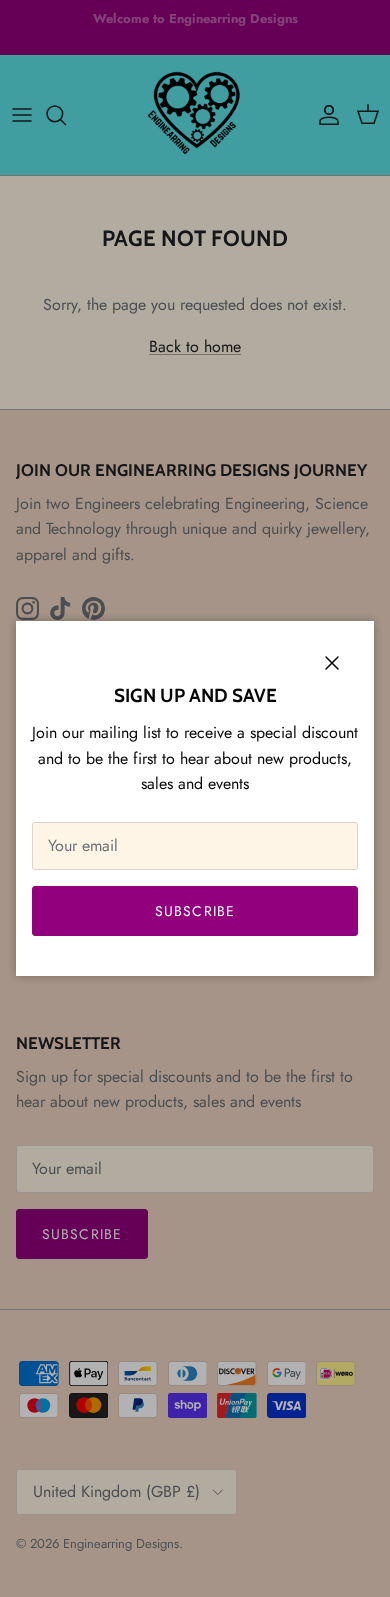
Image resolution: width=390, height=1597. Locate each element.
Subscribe (195, 911)
